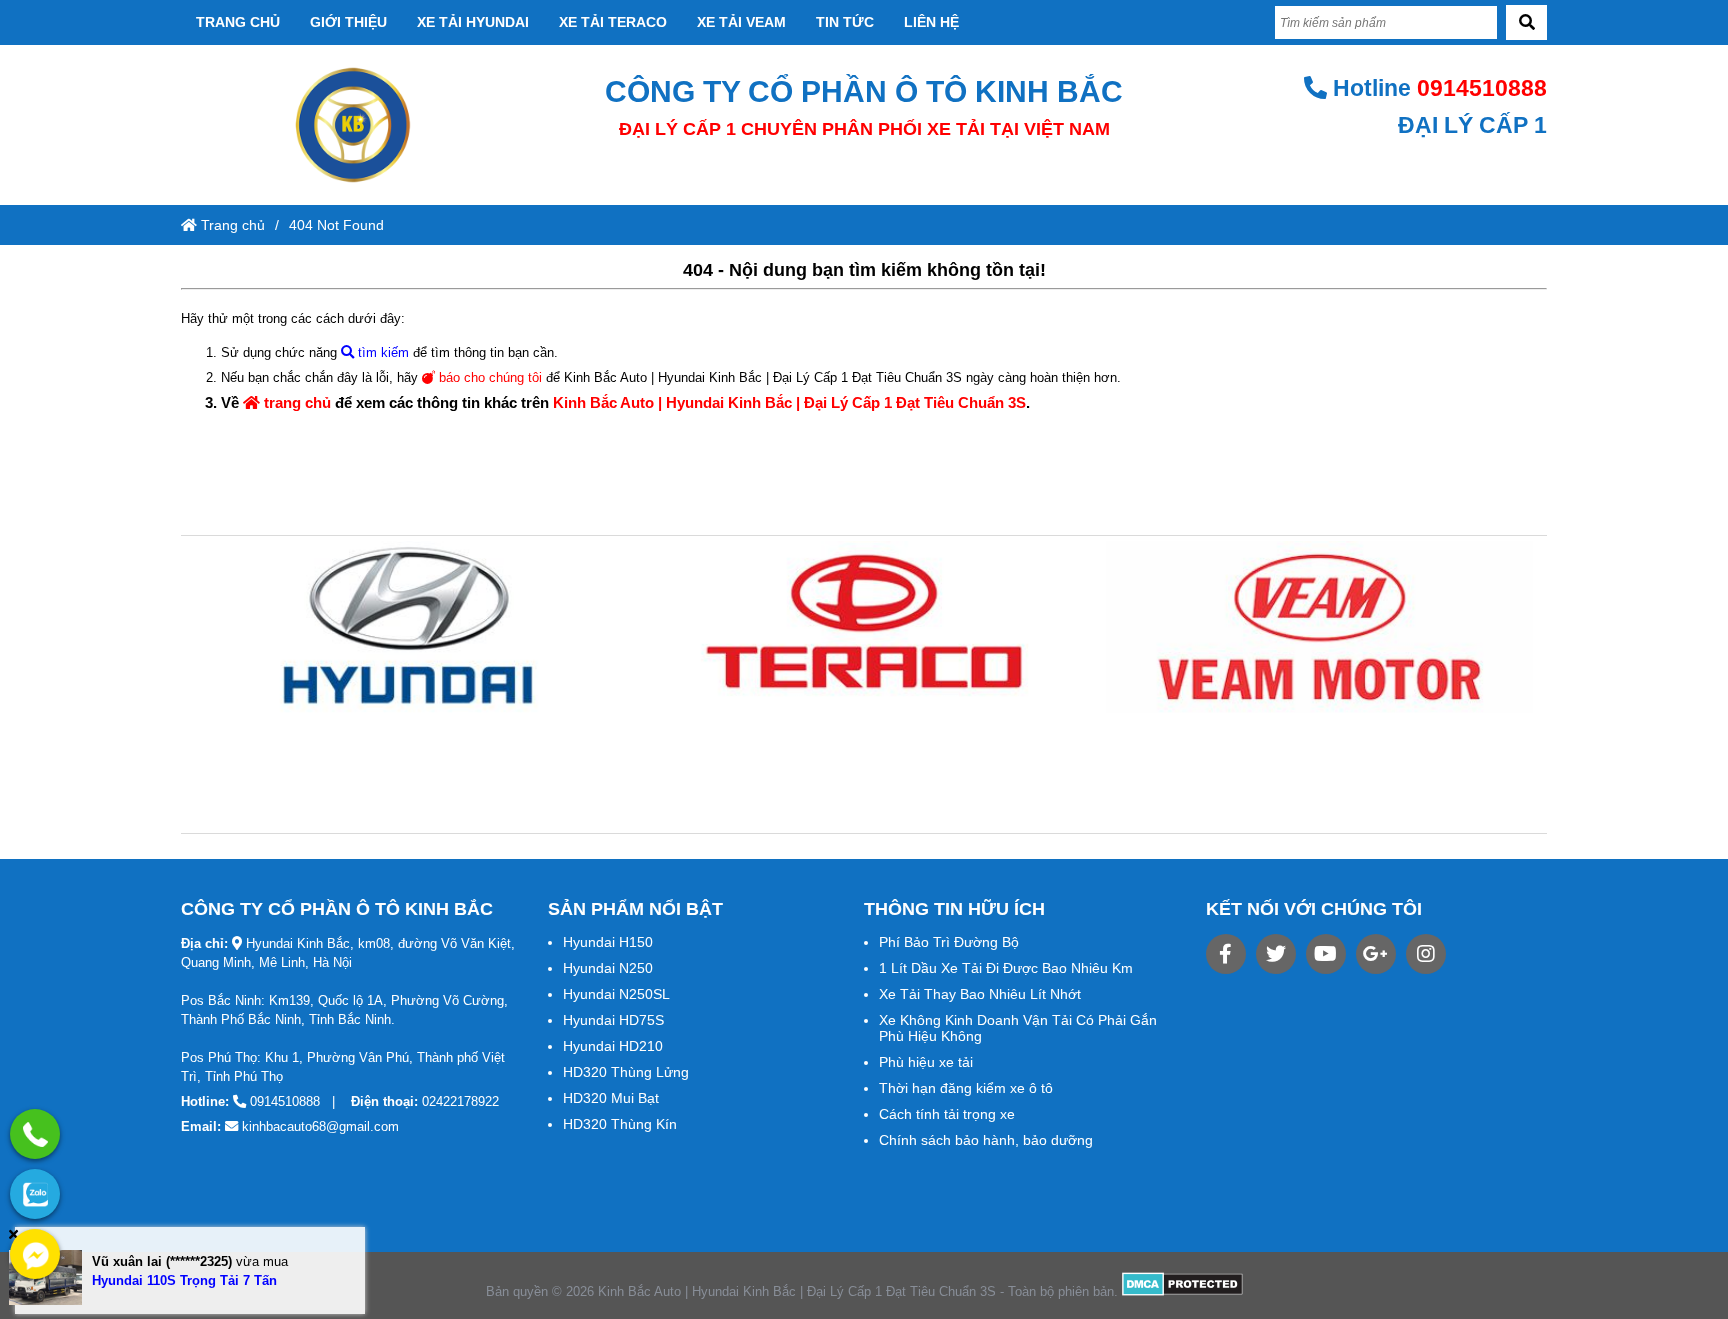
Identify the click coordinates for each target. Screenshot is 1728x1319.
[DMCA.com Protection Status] (1182, 1291)
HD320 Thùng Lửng (626, 1072)
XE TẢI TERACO (613, 22)
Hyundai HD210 (613, 1046)
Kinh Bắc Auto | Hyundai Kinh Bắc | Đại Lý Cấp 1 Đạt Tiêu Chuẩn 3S (789, 402)
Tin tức (845, 22)
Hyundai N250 (608, 968)
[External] (1226, 954)
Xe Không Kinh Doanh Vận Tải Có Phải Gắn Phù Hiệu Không (1018, 1028)
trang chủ (295, 402)
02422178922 (460, 1101)
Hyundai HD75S (613, 1020)
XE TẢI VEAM (741, 22)
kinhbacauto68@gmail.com (320, 1126)
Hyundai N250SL (616, 994)
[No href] (408, 627)
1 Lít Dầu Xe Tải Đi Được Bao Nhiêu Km (1006, 968)
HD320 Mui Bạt (611, 1098)
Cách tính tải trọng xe (947, 1114)
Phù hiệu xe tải (926, 1062)
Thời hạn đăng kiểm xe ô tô (966, 1088)
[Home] (352, 125)
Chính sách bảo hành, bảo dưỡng (986, 1140)
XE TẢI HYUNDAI (473, 22)
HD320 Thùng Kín (620, 1124)
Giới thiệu (348, 22)
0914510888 (1482, 88)
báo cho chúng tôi (488, 377)
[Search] (1526, 22)
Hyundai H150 (608, 942)
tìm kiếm (381, 352)
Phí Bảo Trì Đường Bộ (949, 942)
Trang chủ (238, 22)
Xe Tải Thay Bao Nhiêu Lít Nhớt (980, 994)
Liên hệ (931, 22)
